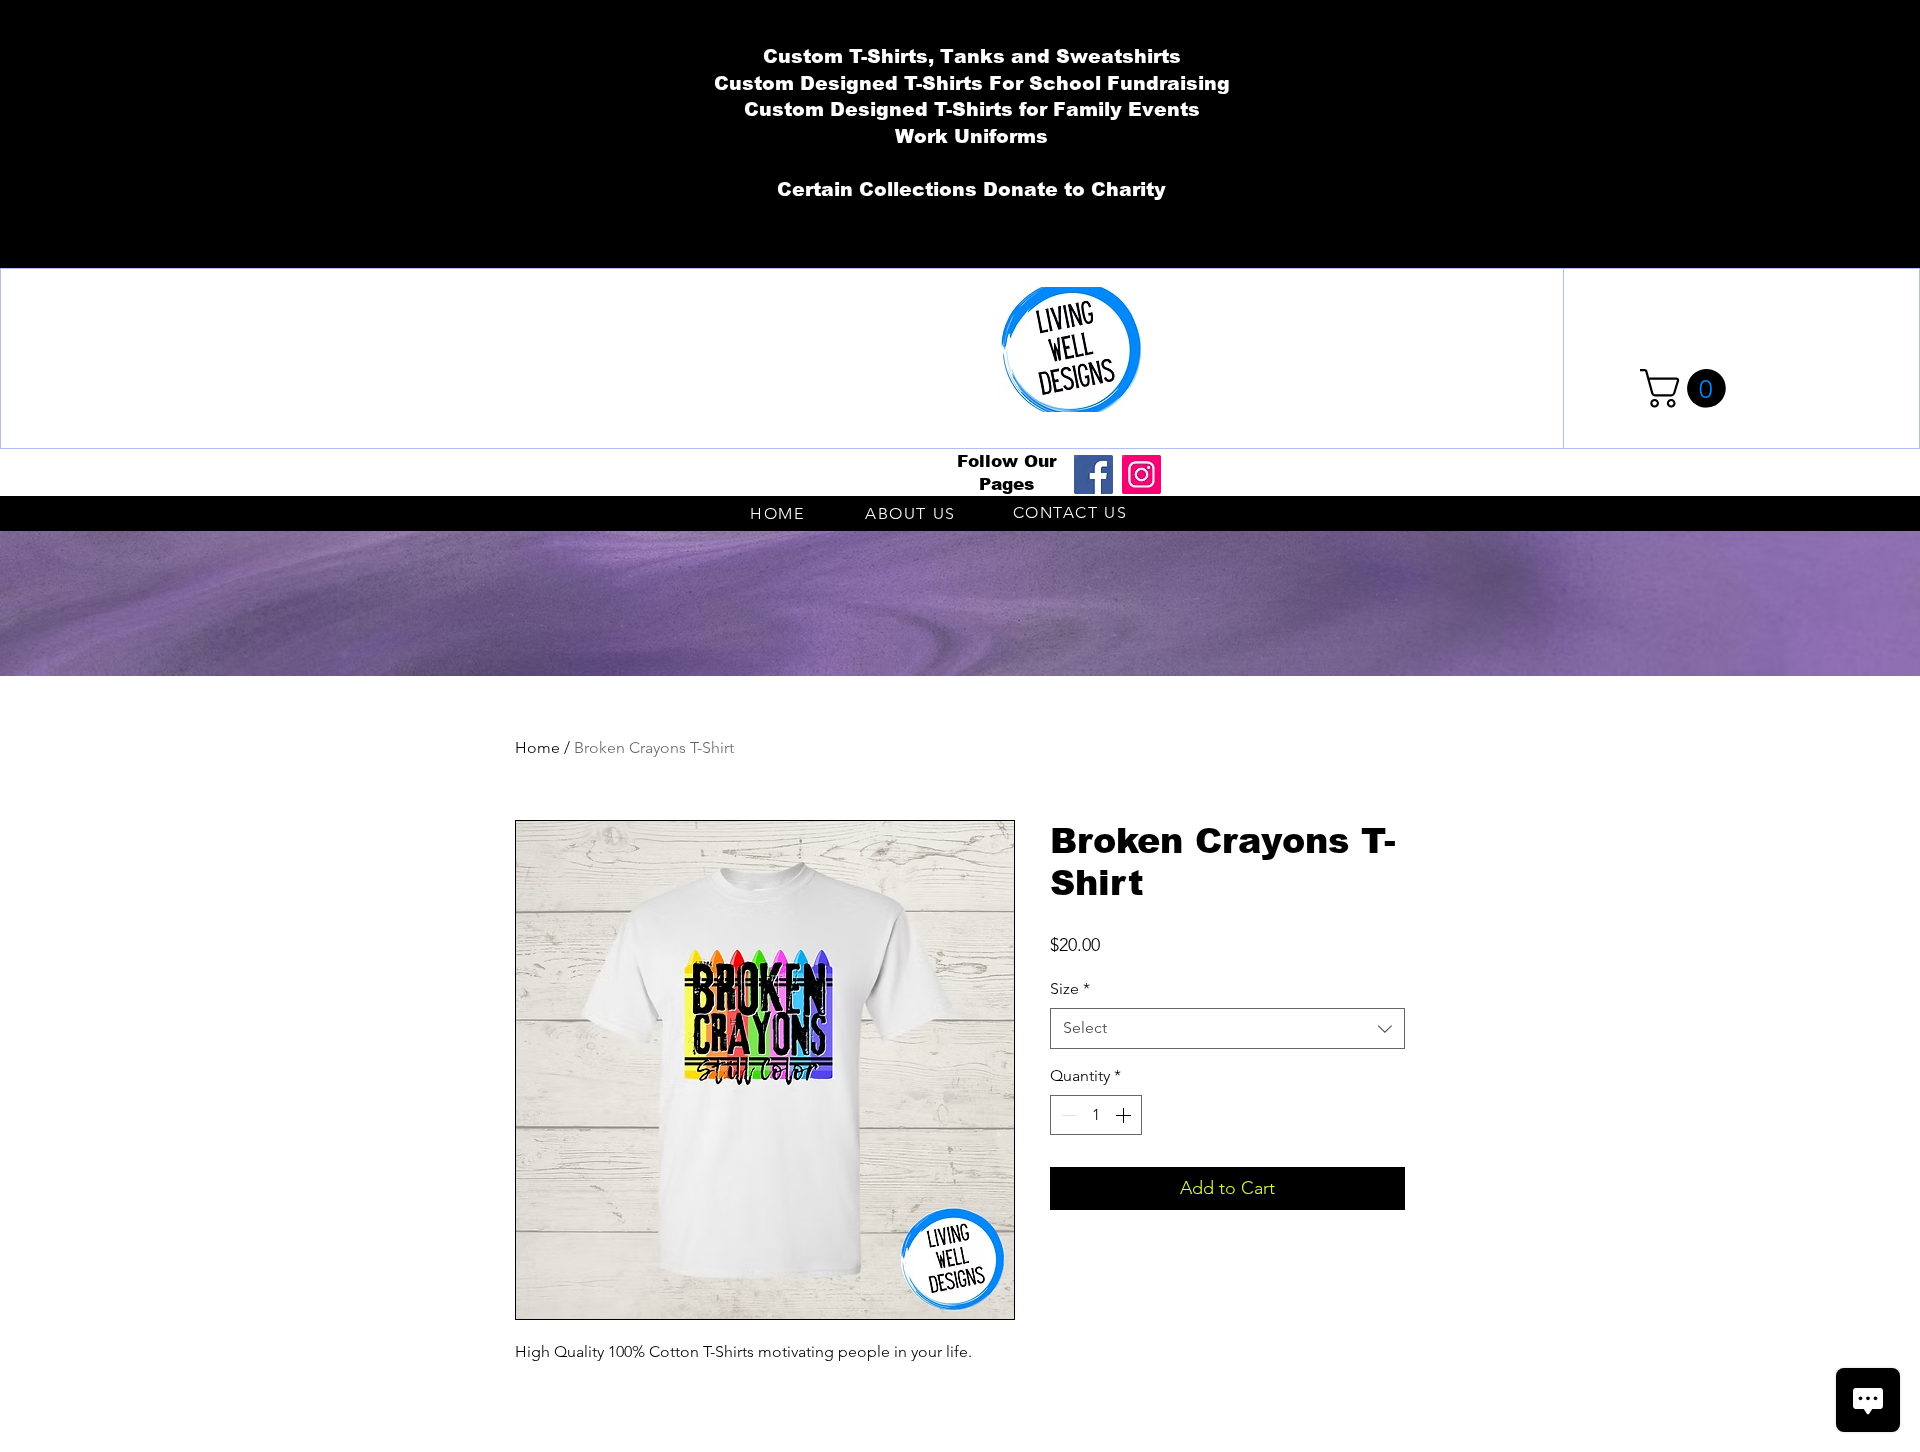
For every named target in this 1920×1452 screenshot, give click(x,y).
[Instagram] (1141, 474)
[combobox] (1227, 1028)
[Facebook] (1093, 474)
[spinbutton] (1096, 1115)
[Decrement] (1067, 1115)
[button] (1687, 388)
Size (1070, 988)
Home (537, 747)
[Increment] (1125, 1115)
